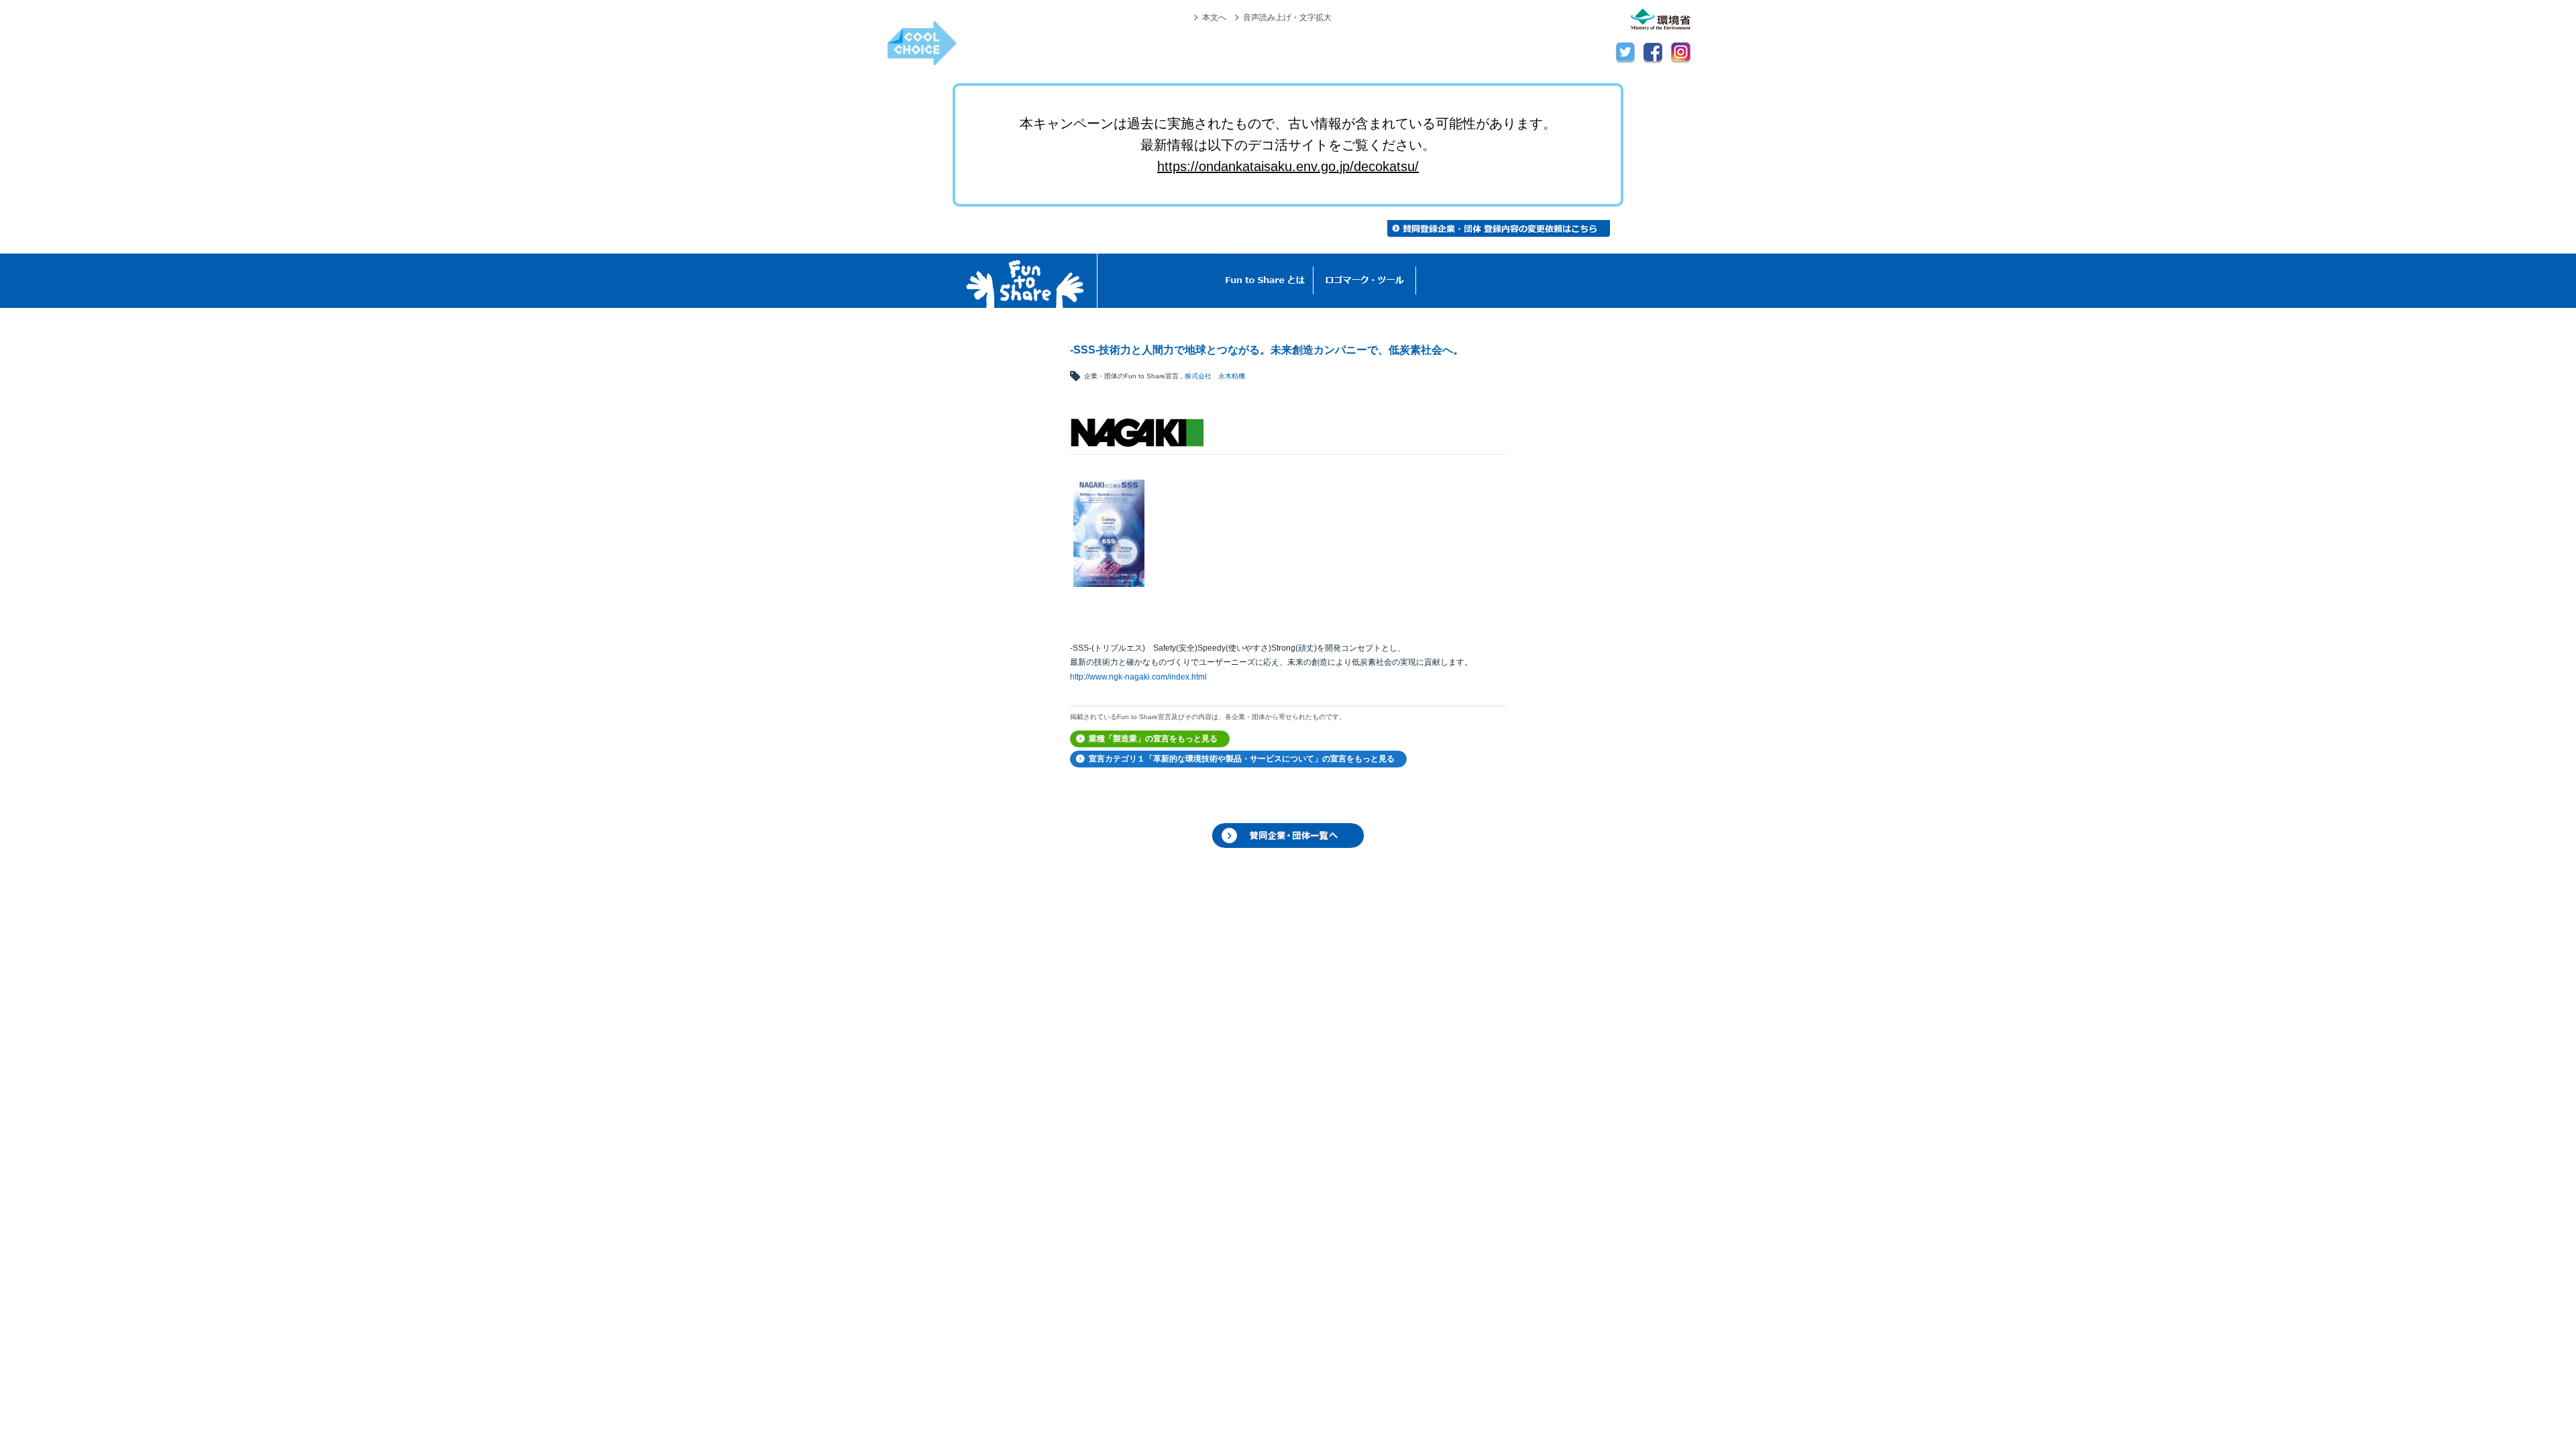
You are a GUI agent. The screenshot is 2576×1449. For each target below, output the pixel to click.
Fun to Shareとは (1265, 281)
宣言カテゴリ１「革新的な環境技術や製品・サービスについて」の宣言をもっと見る (1242, 759)
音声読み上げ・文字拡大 (1287, 17)
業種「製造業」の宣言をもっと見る (1153, 739)
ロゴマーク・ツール (1365, 281)
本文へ (1214, 17)
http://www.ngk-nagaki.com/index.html (1138, 677)
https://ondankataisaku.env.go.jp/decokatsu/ (1288, 166)
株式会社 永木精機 (1215, 376)
